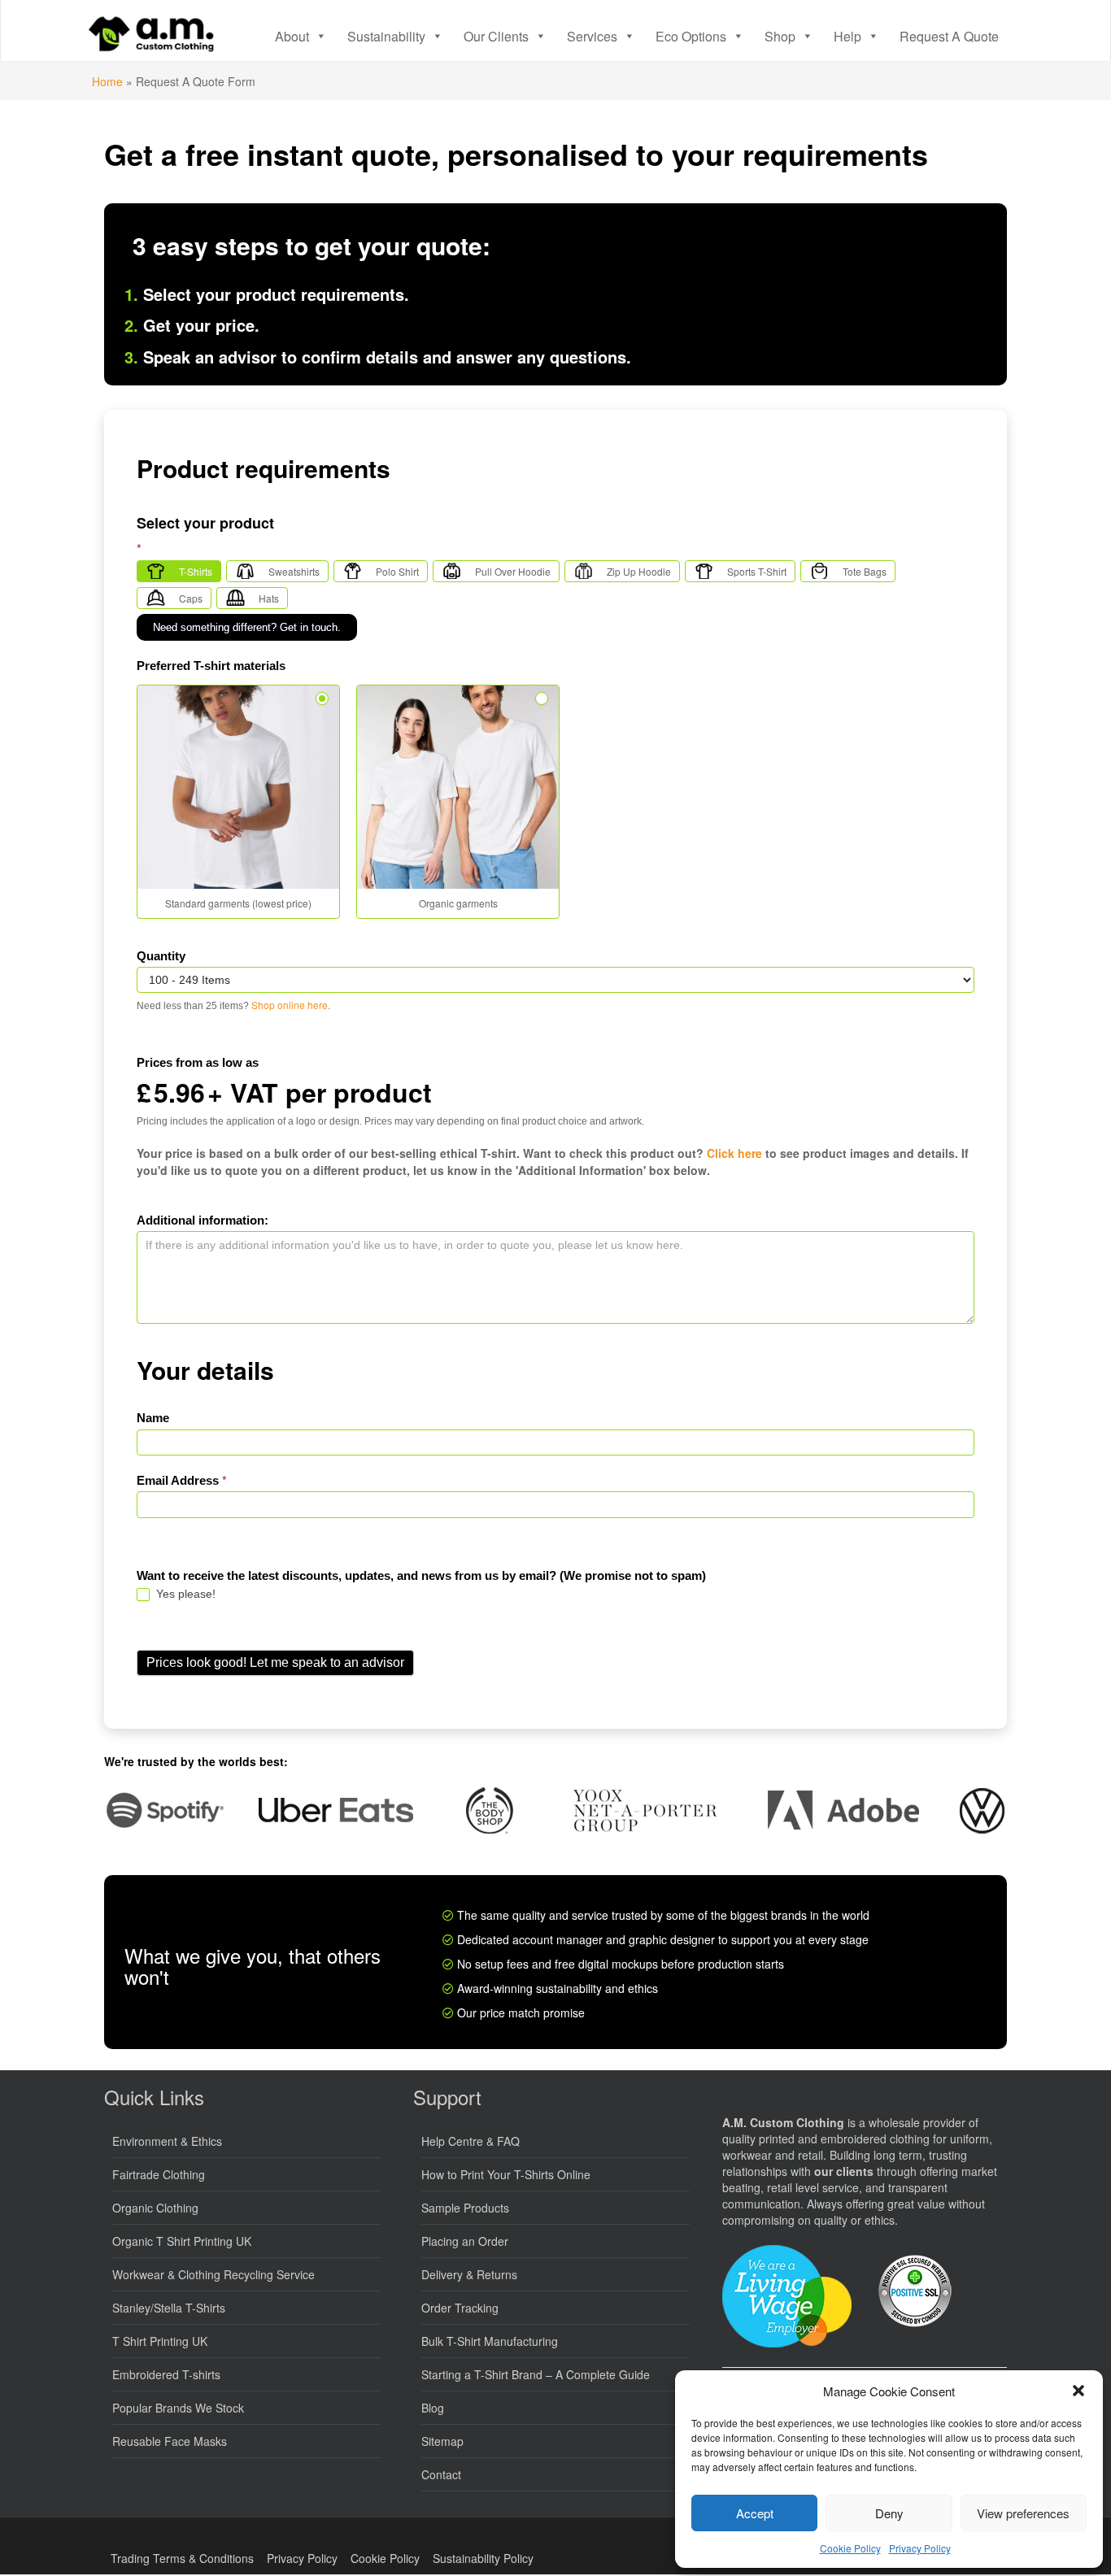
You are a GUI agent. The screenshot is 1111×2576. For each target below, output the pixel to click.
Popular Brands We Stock (178, 2408)
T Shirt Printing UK (160, 2341)
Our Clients (496, 36)
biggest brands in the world (800, 1915)
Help (847, 36)
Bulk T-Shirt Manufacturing (490, 2341)
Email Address (182, 1480)
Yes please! (184, 1594)
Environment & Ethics (167, 2141)
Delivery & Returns (469, 2274)
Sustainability (386, 36)
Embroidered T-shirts (166, 2374)
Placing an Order (465, 2241)
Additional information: (203, 1220)
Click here (734, 1153)
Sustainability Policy (483, 2558)
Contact (441, 2474)
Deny (889, 2513)
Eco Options (691, 36)
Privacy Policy (920, 2548)
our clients (844, 2171)
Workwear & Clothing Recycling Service (213, 2274)
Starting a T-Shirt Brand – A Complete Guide (536, 2374)
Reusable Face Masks (170, 2441)
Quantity (161, 956)
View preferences (1023, 2513)
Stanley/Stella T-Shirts (169, 2308)
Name (153, 1418)
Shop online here (290, 1005)
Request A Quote (949, 36)
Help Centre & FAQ (471, 2141)
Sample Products (465, 2208)
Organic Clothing (155, 2208)
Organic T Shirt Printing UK (182, 2241)
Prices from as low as (198, 1062)
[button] (1078, 2391)
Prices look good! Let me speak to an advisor (275, 1662)
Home (107, 81)
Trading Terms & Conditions (182, 2558)
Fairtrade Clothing (159, 2174)
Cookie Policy (850, 2548)
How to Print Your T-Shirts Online (506, 2174)
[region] (555, 1810)
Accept (755, 2513)
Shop (780, 36)
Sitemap (442, 2441)
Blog (433, 2408)
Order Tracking (460, 2308)
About (292, 36)
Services (592, 36)
